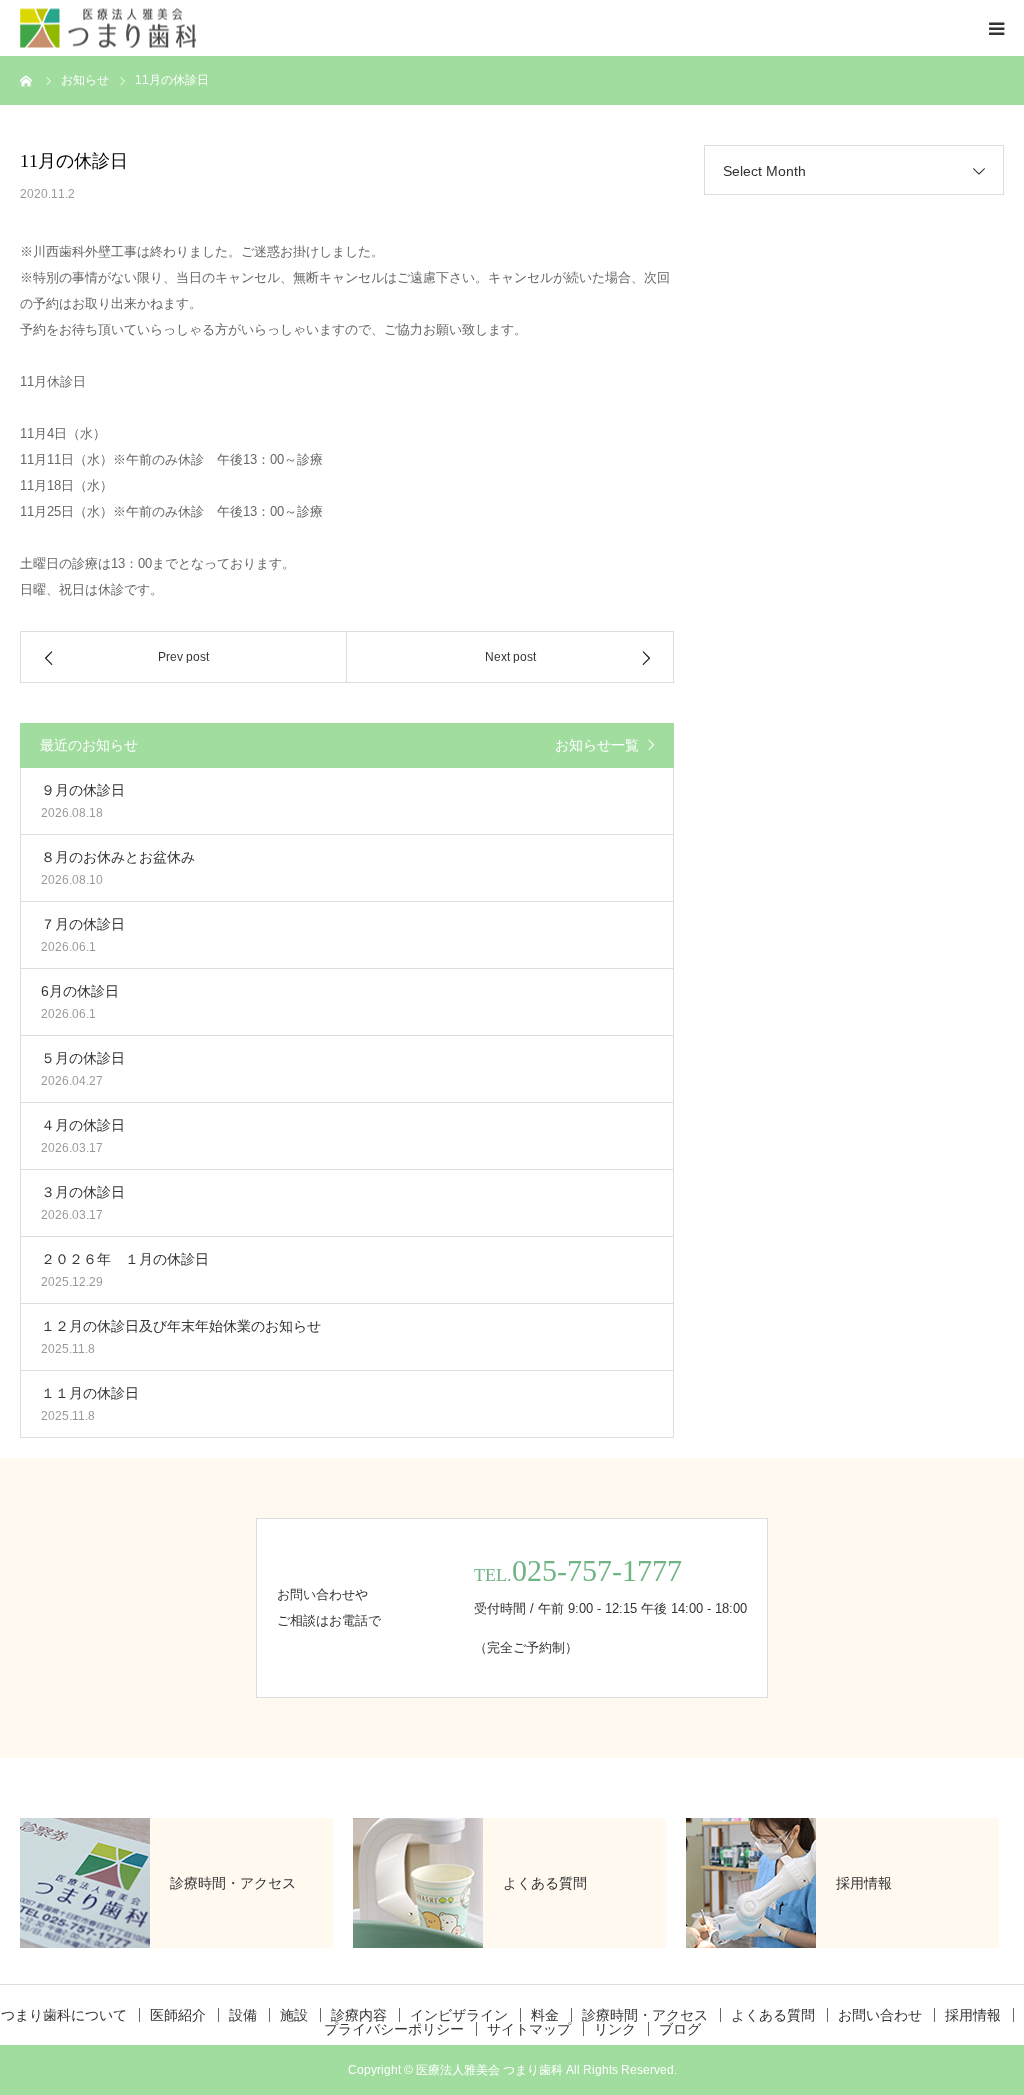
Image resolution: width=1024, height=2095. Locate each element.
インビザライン (459, 2015)
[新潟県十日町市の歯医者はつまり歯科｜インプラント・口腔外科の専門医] (108, 28)
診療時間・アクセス (645, 2015)
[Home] (27, 80)
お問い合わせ (880, 2015)
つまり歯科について (64, 2015)
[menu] (996, 28)
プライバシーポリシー (394, 2029)
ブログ (680, 2029)
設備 (243, 2015)
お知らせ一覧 (597, 745)
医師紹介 (178, 2015)
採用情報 (973, 2015)
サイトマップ (529, 2029)
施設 (294, 2015)
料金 (545, 2015)
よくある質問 (773, 2015)
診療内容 (359, 2015)
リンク (615, 2029)
